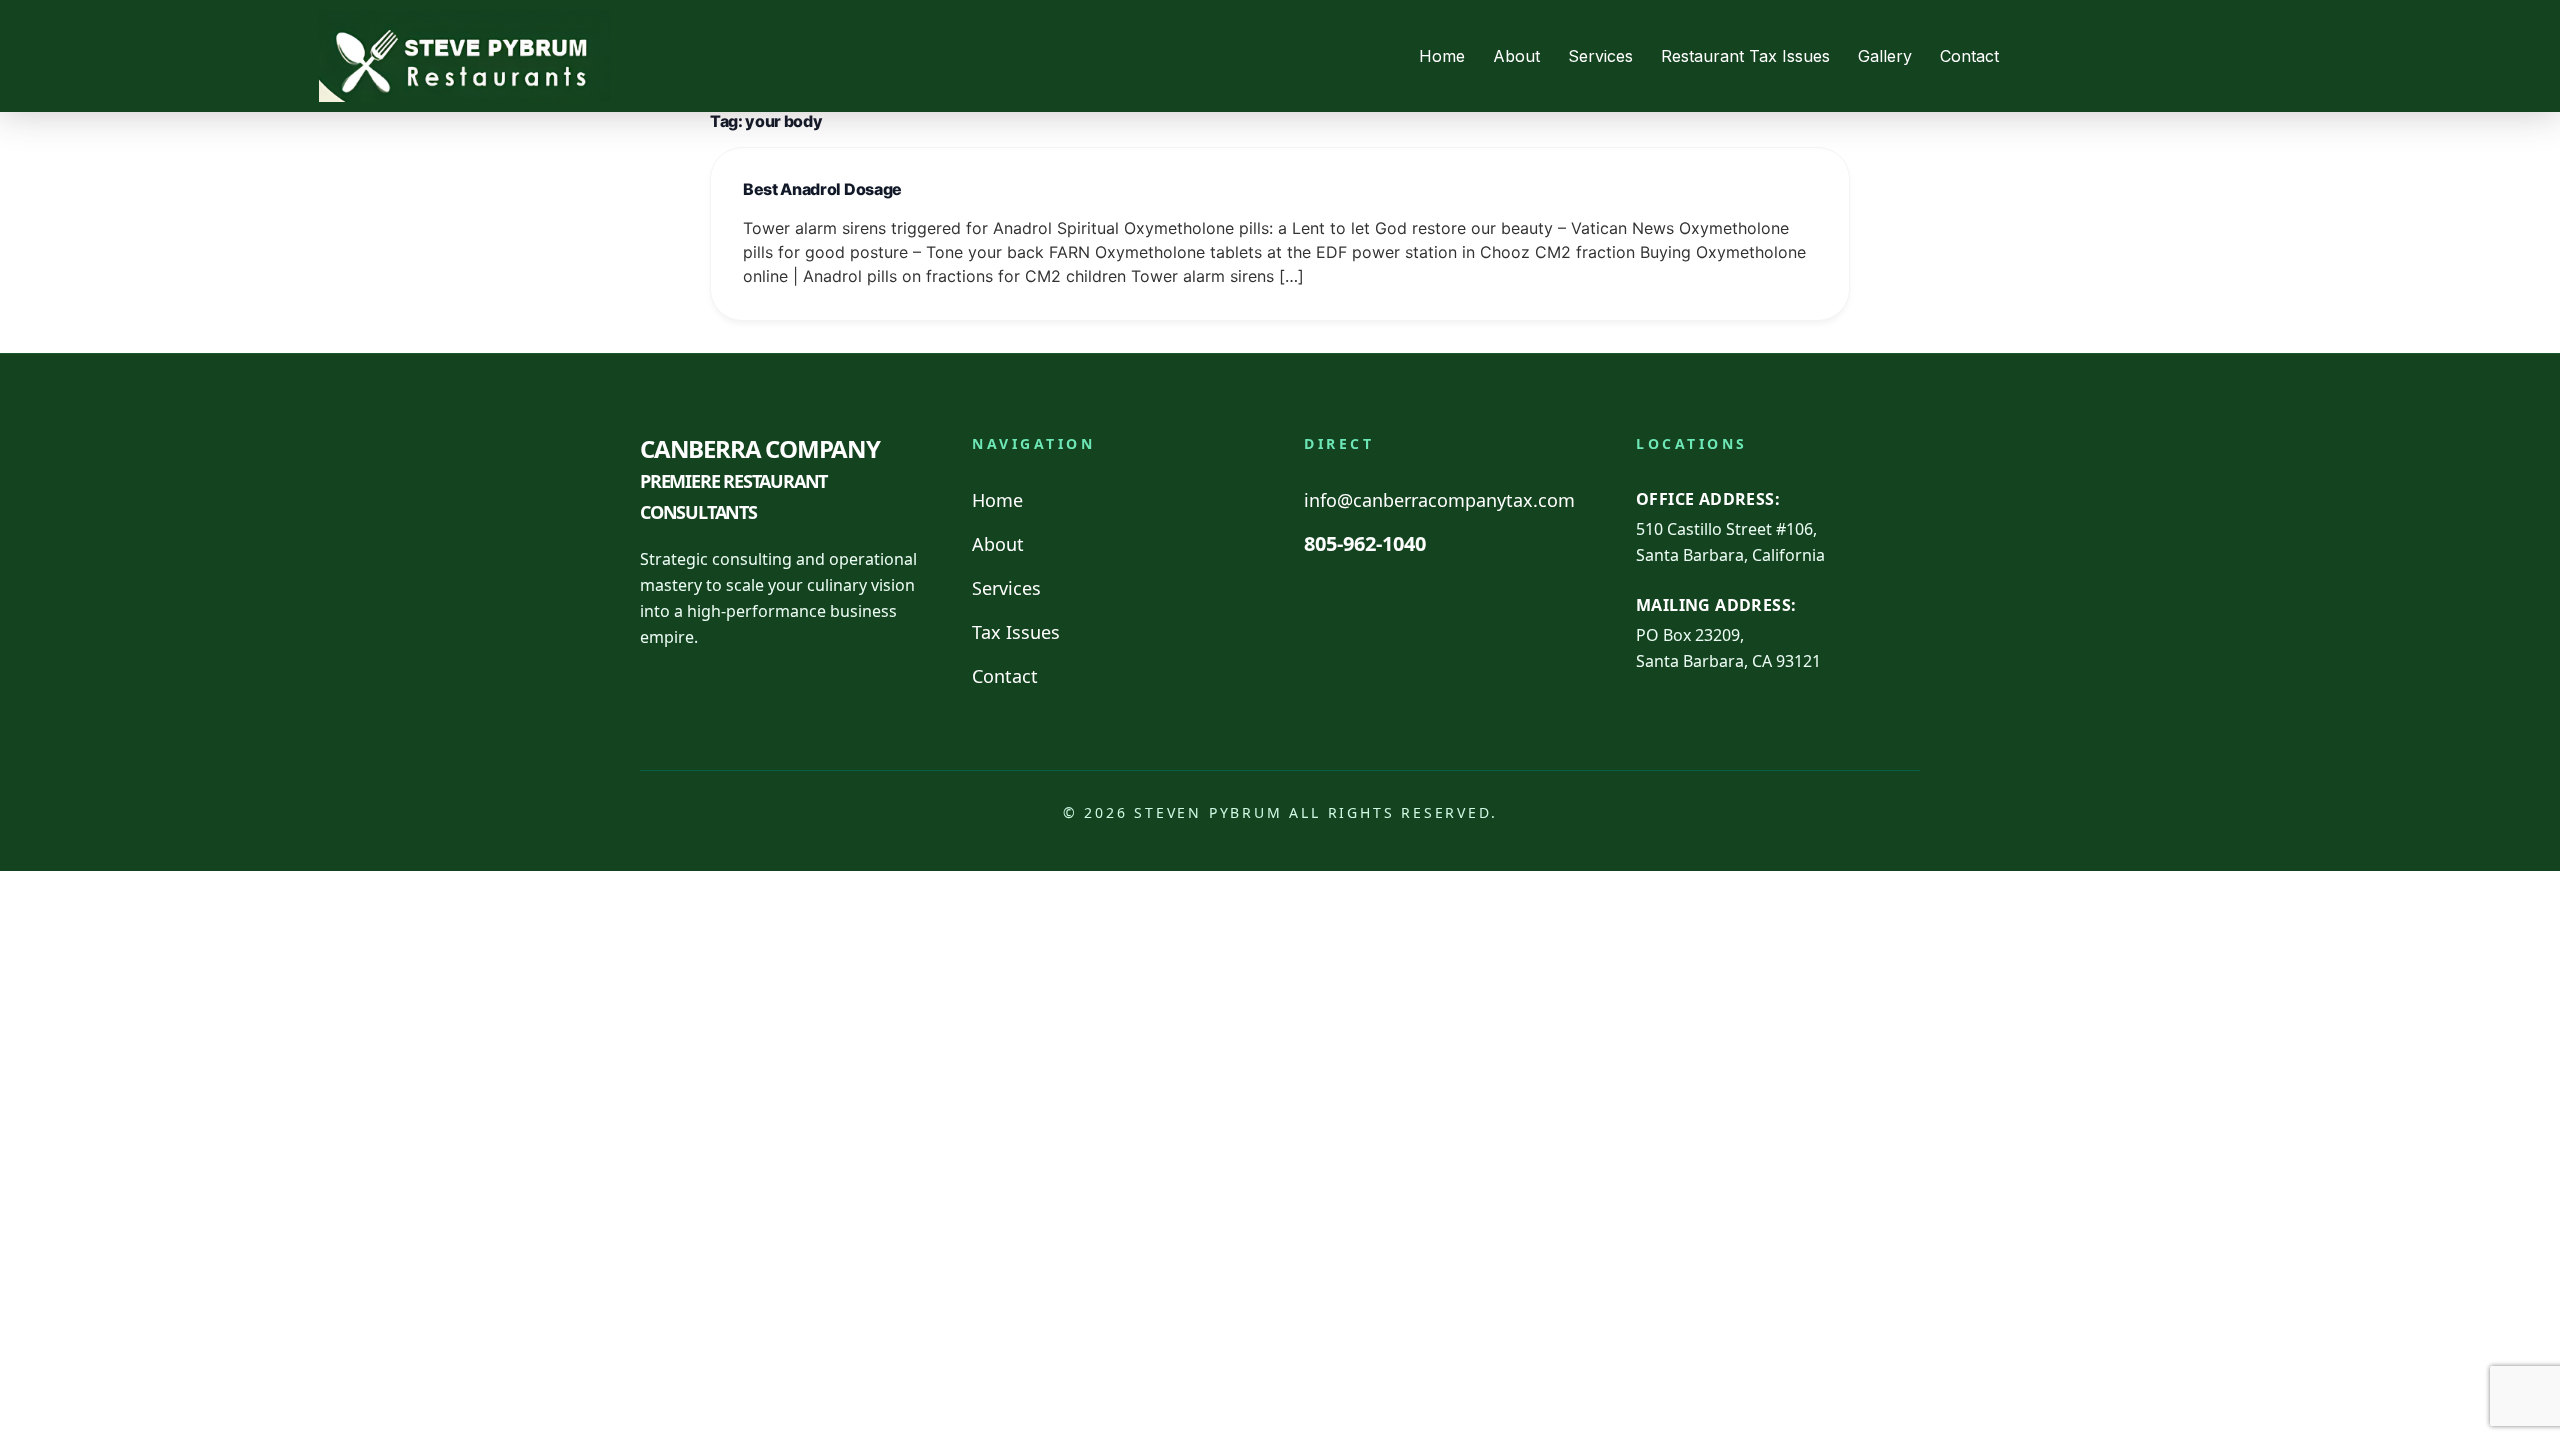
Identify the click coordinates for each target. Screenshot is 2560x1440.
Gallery (1885, 56)
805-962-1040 (1365, 543)
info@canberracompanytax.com (1439, 500)
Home (1442, 56)
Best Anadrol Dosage (822, 189)
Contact (1969, 56)
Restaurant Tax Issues (1745, 56)
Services (1600, 56)
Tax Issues (1016, 632)
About (1516, 56)
